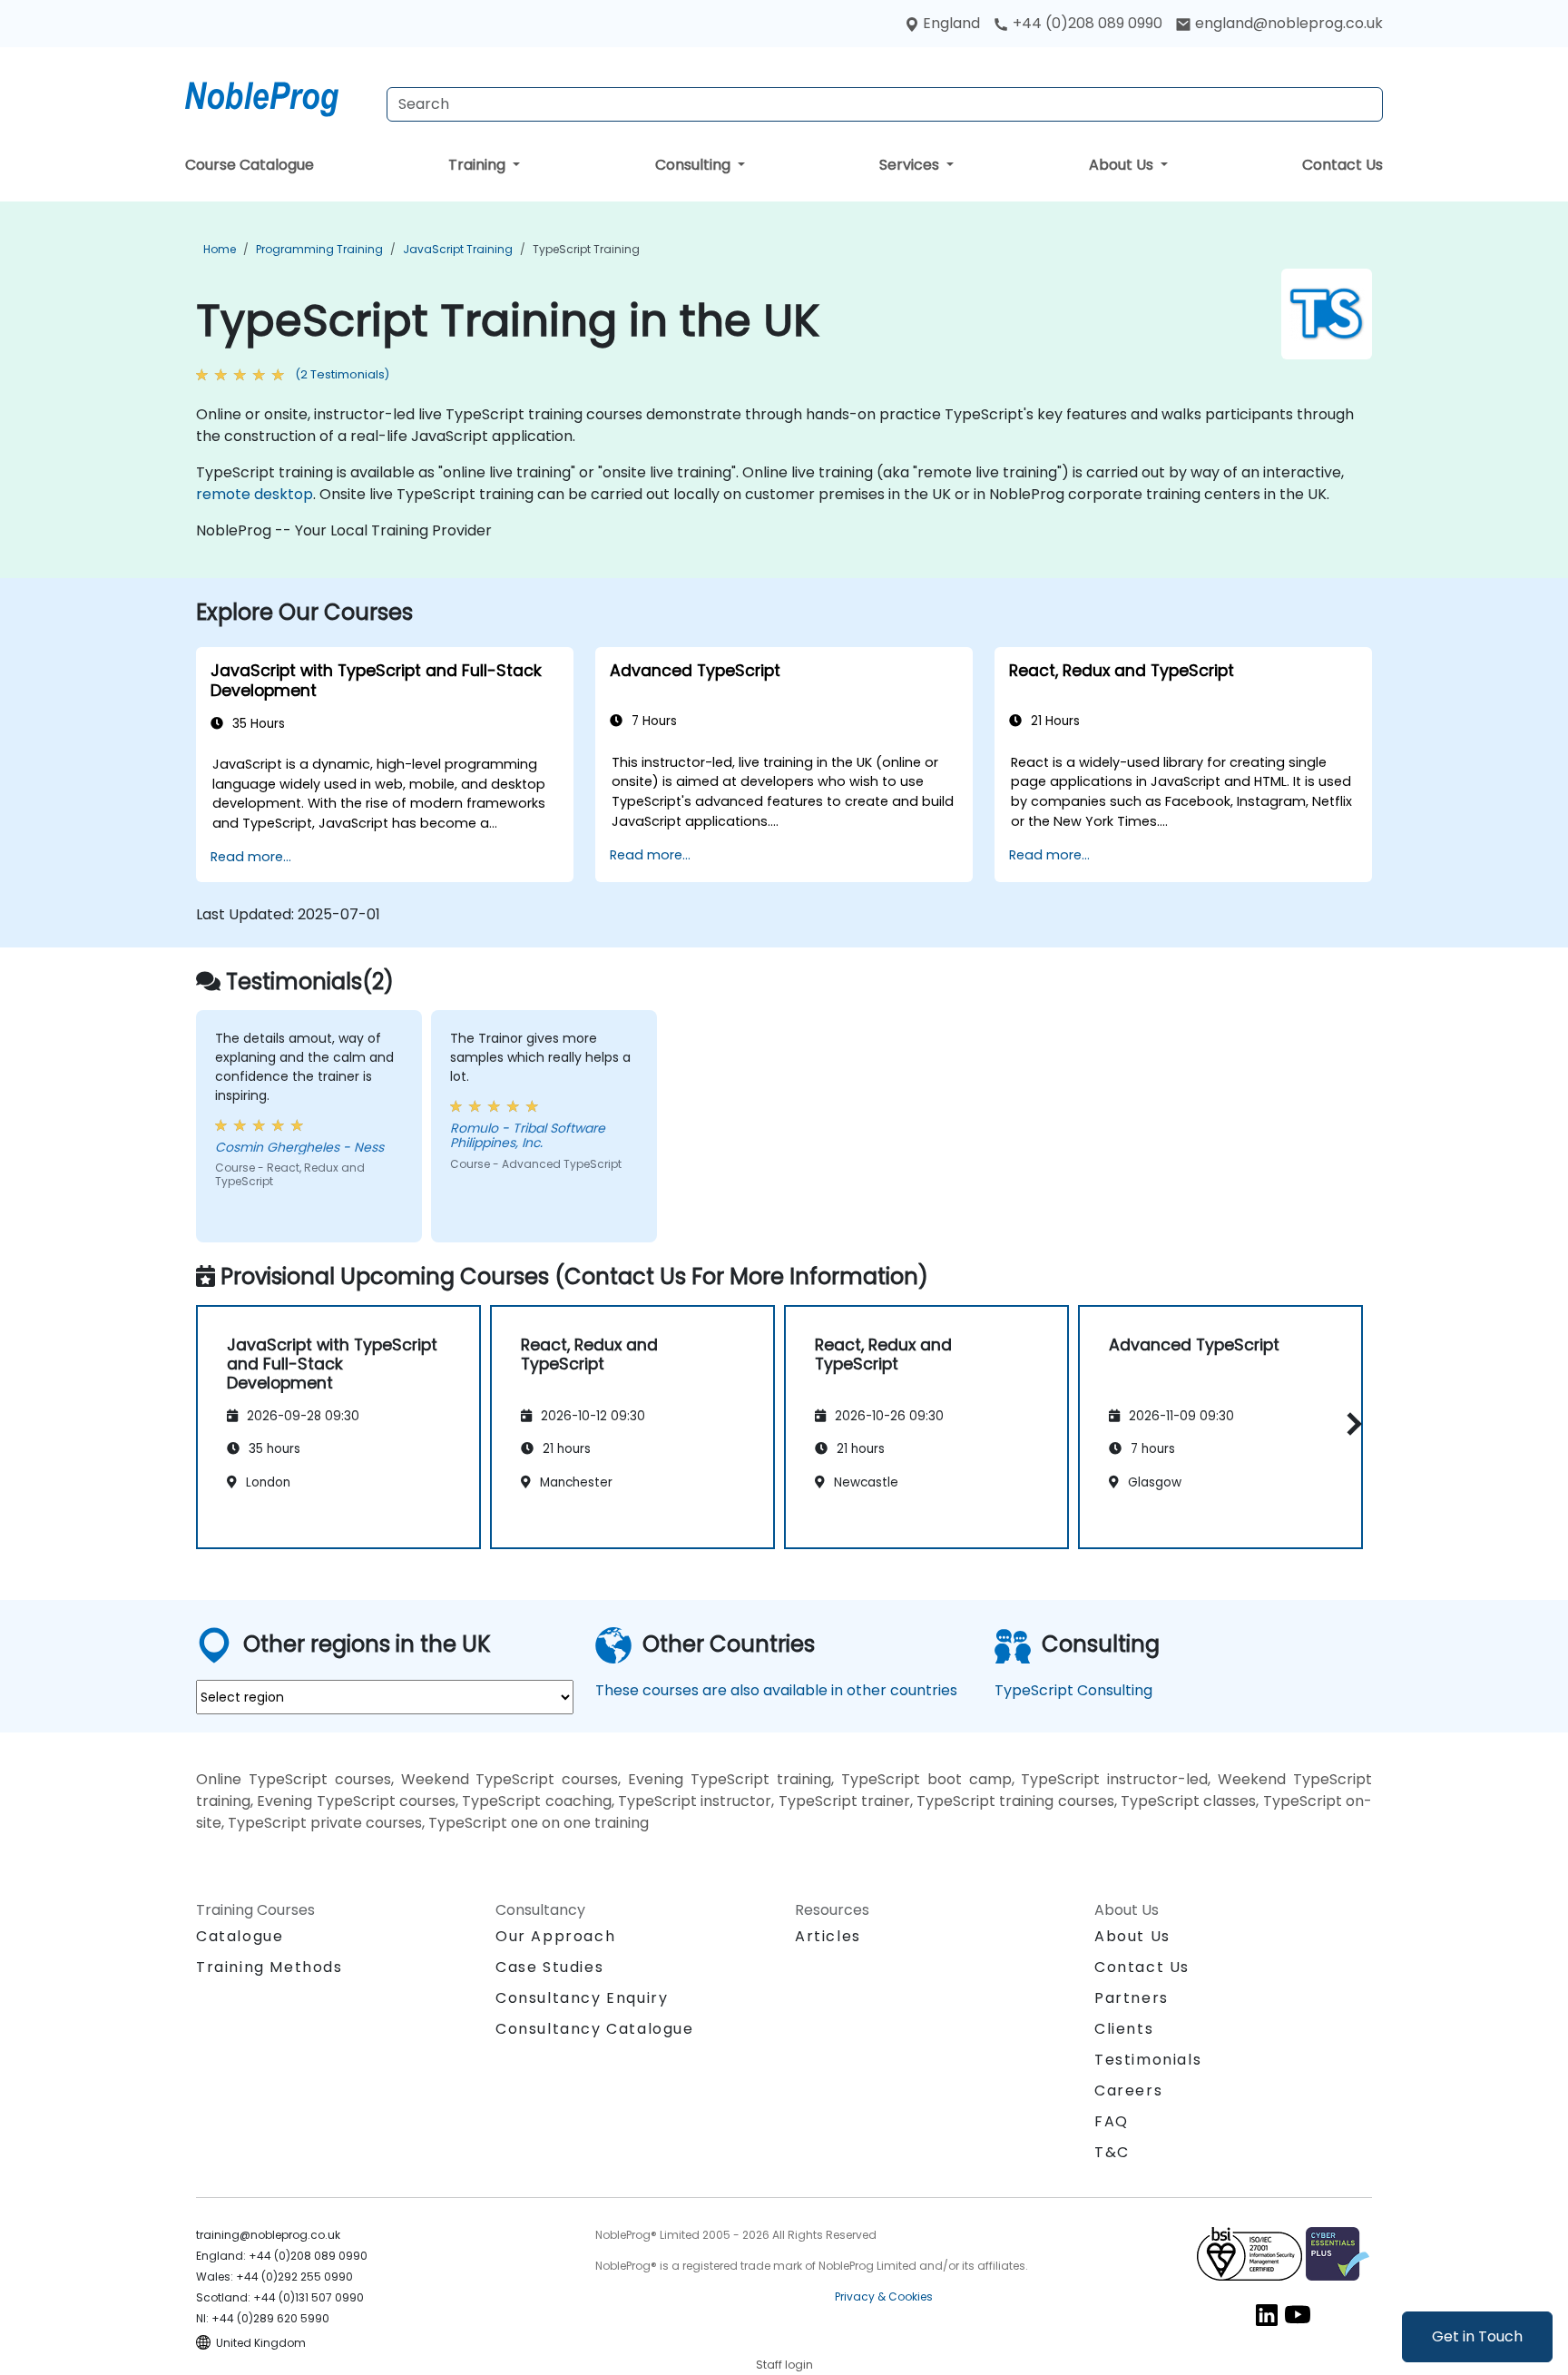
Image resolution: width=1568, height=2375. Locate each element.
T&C (1112, 2152)
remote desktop (255, 494)
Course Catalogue (250, 165)
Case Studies (549, 1967)
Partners (1132, 1998)
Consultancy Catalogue (595, 2029)
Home (220, 249)
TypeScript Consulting (1073, 1690)
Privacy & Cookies (884, 2296)
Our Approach (555, 1936)
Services (911, 165)
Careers (1128, 2090)
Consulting (695, 165)
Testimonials (1148, 2060)
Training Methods (269, 1967)
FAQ (1112, 2121)
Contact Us (1343, 165)
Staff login (784, 2365)
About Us (1123, 165)
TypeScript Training (586, 249)
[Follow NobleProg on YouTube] (1298, 2314)
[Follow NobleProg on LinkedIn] (1267, 2314)
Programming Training (319, 249)
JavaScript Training (458, 249)
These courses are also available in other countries (776, 1690)
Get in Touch (1477, 2336)
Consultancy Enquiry (582, 1998)
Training (479, 165)
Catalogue (240, 1936)
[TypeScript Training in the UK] (279, 95)
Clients (1124, 2029)
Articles (828, 1936)
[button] (1350, 1423)
